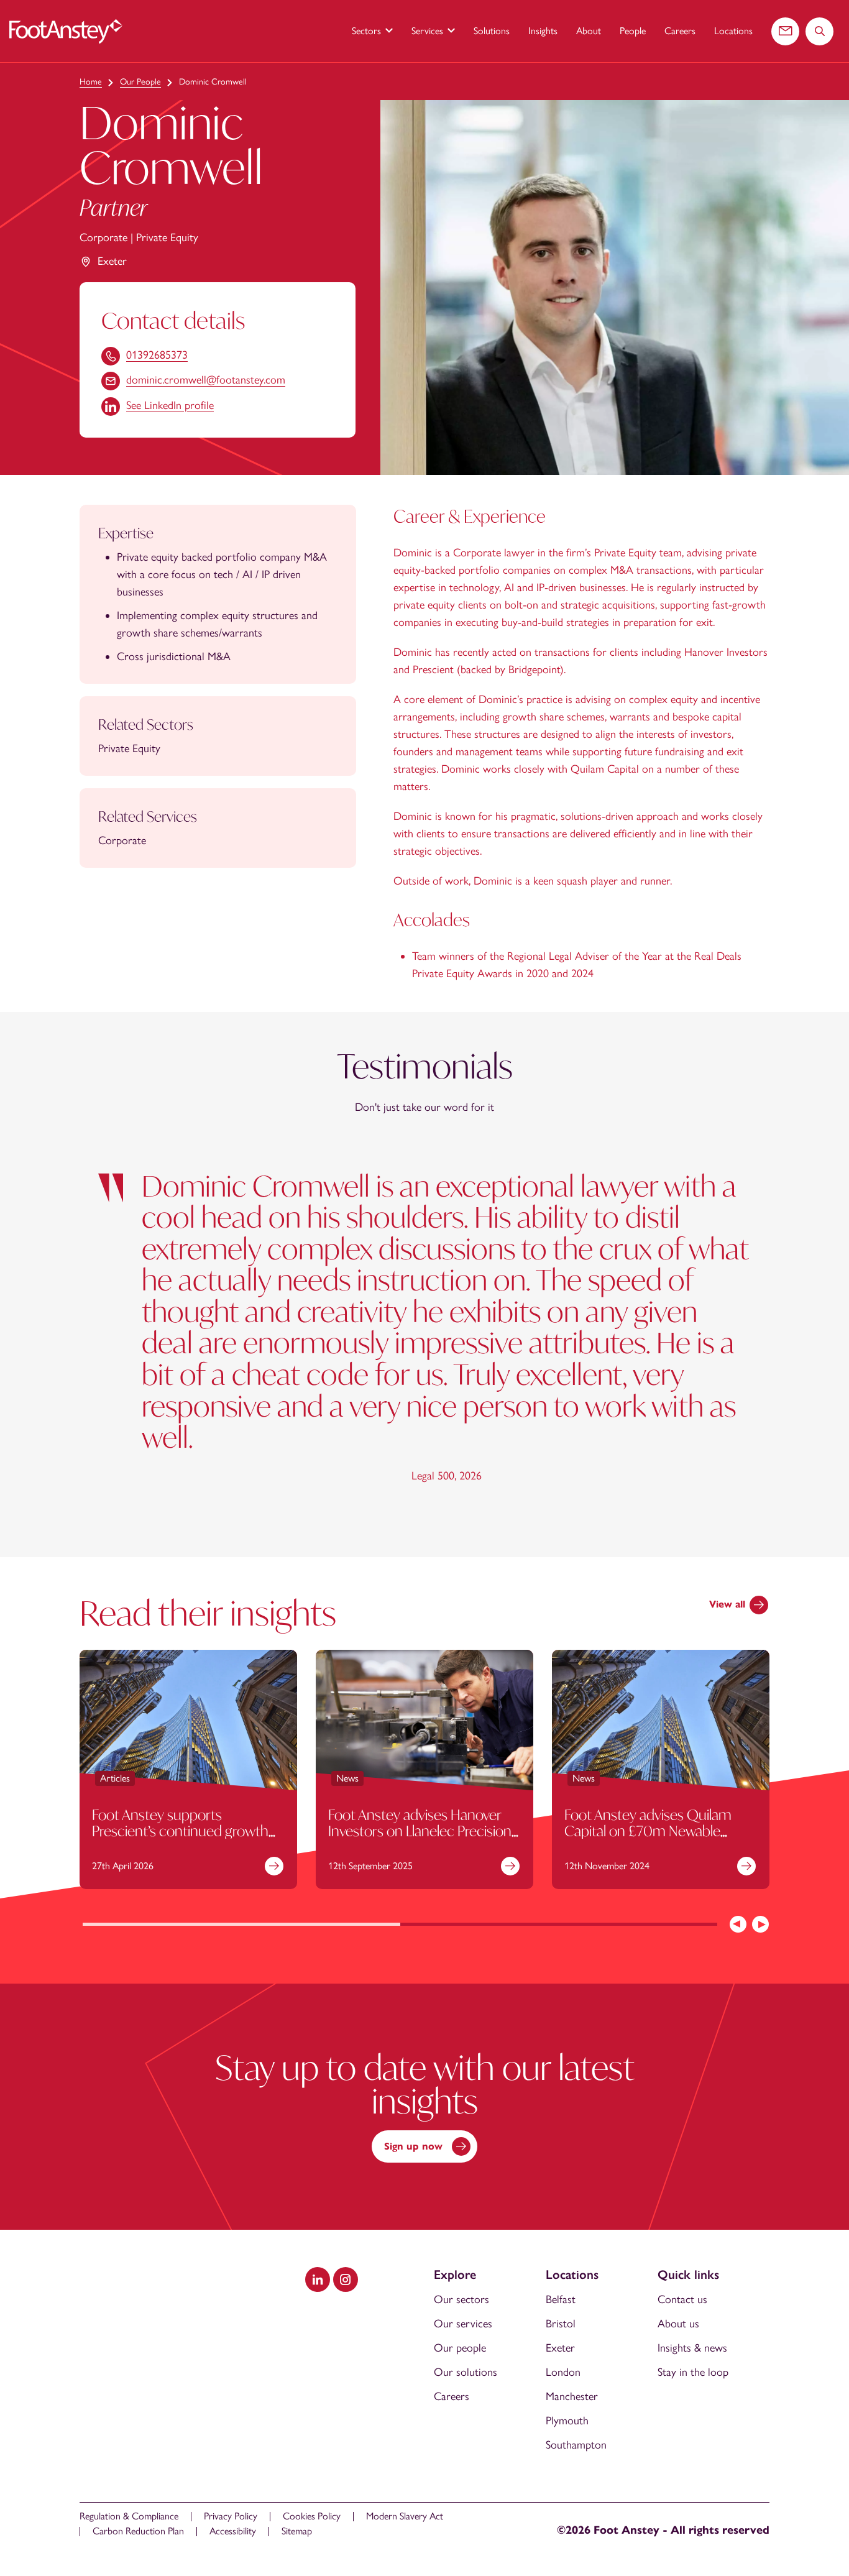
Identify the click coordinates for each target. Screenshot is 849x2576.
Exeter (112, 261)
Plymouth (567, 2421)
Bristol (561, 2324)
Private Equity (167, 237)
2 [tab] (559, 1925)
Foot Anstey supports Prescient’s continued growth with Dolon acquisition (180, 1830)
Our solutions (466, 2372)
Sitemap (297, 2531)
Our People (140, 82)
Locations (733, 31)
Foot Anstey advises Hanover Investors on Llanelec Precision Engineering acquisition (420, 1830)
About (589, 31)
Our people (460, 2348)
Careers (680, 31)
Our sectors (461, 2299)
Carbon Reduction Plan (138, 2531)
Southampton (576, 2445)
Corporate (103, 237)
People (633, 31)
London (563, 2372)
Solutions (492, 31)
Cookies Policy (312, 2516)
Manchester (572, 2396)
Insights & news (692, 2348)
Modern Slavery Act (405, 2516)
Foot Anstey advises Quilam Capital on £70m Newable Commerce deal (648, 1830)
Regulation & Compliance (129, 2516)
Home (91, 82)
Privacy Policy (231, 2516)
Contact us (682, 2299)
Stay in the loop (693, 2372)
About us (678, 2324)
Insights (543, 31)
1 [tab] (241, 1925)
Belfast (561, 2299)
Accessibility (233, 2531)
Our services (463, 2324)
